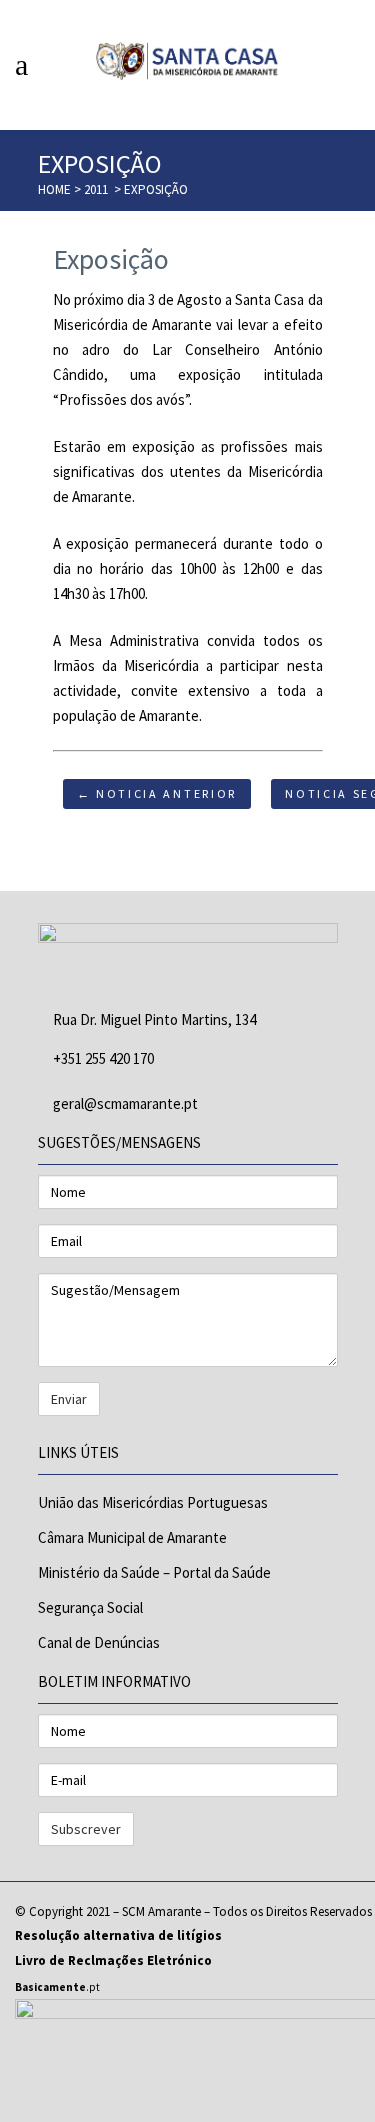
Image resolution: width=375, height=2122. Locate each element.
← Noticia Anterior (157, 793)
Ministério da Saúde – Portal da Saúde (154, 1572)
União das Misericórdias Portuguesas (153, 1502)
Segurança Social (90, 1607)
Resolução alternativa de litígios (118, 1935)
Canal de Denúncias (99, 1642)
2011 (96, 189)
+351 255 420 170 (103, 1058)
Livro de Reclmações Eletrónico (113, 1960)
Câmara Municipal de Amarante (132, 1537)
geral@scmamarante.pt (125, 1103)
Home (54, 189)
